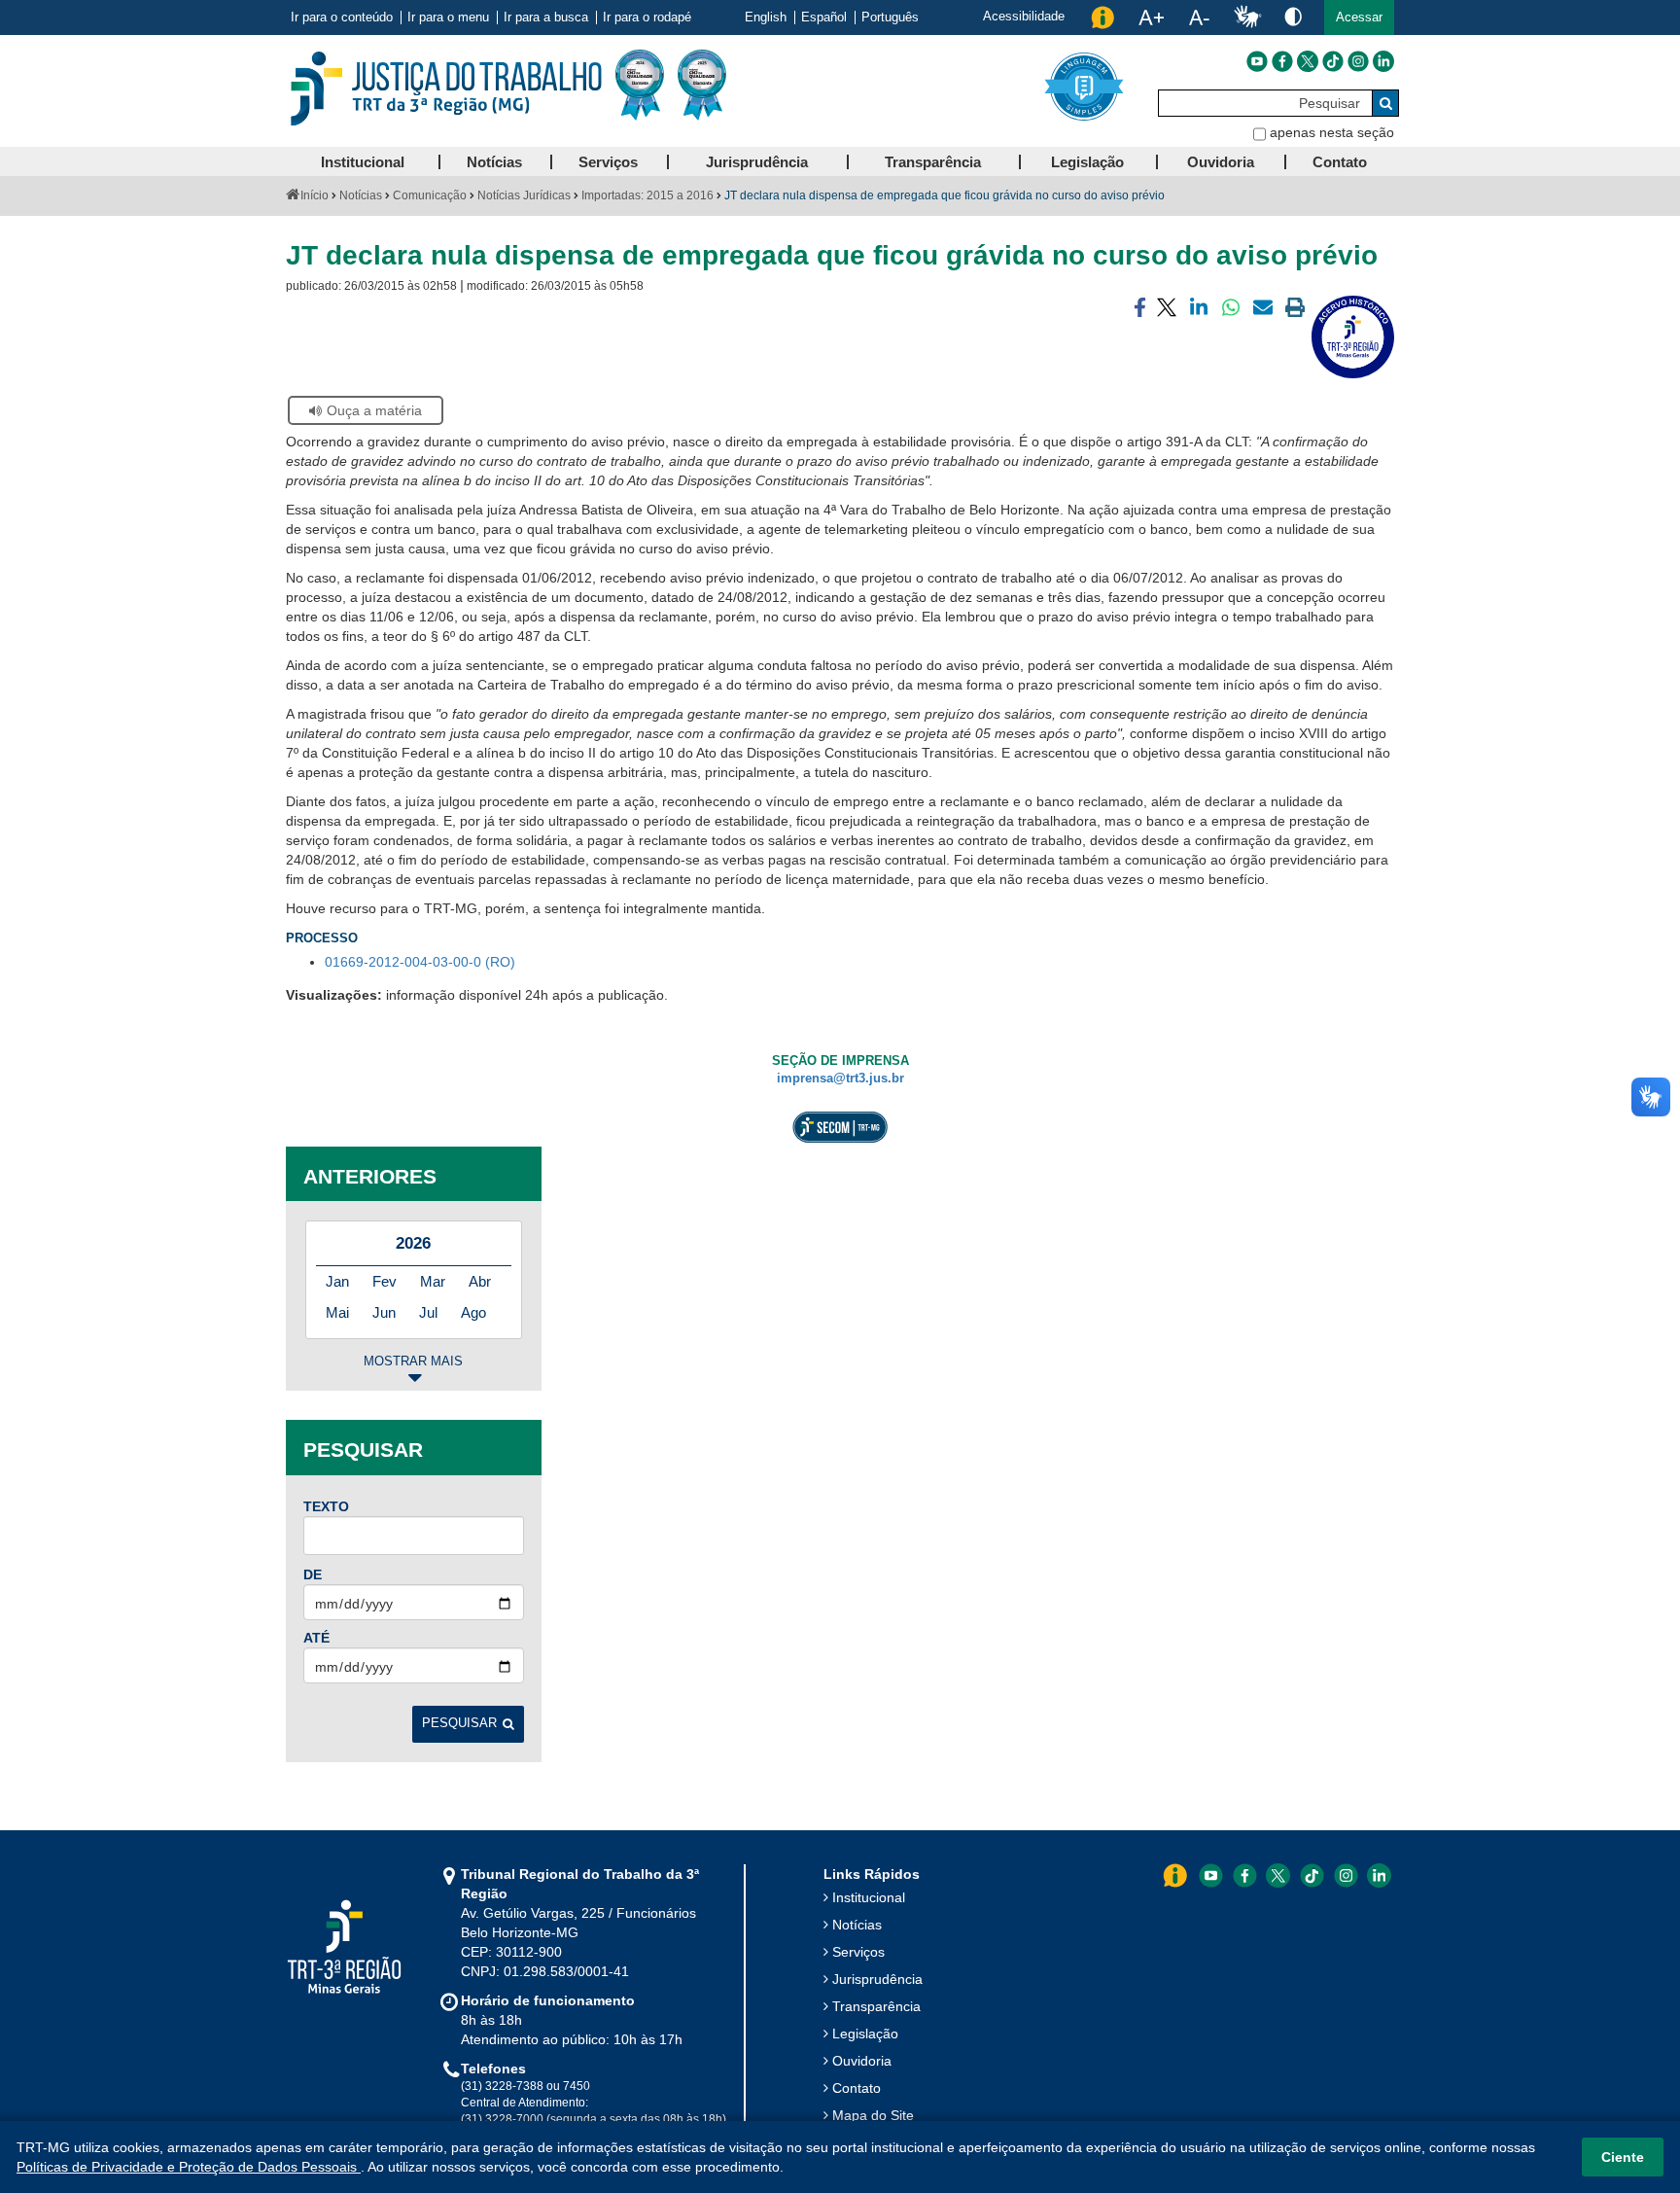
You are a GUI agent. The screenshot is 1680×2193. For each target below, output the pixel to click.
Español (824, 18)
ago (473, 1312)
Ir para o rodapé (647, 18)
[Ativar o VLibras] (1247, 18)
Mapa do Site (873, 2115)
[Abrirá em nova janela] (1257, 61)
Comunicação (430, 195)
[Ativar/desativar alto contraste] (1293, 16)
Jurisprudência (877, 1979)
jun (384, 1312)
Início (315, 195)
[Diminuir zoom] (1199, 18)
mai (337, 1312)
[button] (1359, 18)
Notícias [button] (494, 162)
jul (428, 1312)
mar (433, 1281)
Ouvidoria (862, 2061)
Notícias (361, 195)
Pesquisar (459, 1723)
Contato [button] (1340, 162)
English (766, 18)
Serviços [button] (608, 162)
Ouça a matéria (374, 410)
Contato (857, 2088)
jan (337, 1281)
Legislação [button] (1087, 162)
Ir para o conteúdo (342, 18)
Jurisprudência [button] (757, 162)
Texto (326, 1506)
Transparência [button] (933, 162)
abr (480, 1281)
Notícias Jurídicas (524, 195)
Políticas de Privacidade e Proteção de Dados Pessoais (189, 2167)
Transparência (876, 2006)
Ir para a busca (546, 18)
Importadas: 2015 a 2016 (647, 195)
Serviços (858, 1952)
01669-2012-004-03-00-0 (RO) (420, 962)
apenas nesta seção (1332, 132)
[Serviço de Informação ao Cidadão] (1102, 18)
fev (385, 1281)
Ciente (1623, 2157)
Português (890, 18)
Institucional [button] (363, 162)
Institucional (869, 1897)
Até (316, 1638)
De (313, 1574)
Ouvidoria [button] (1221, 162)
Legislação (865, 2034)
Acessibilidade (1024, 16)
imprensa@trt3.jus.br (840, 1079)
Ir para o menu (448, 18)
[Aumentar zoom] (1151, 18)
